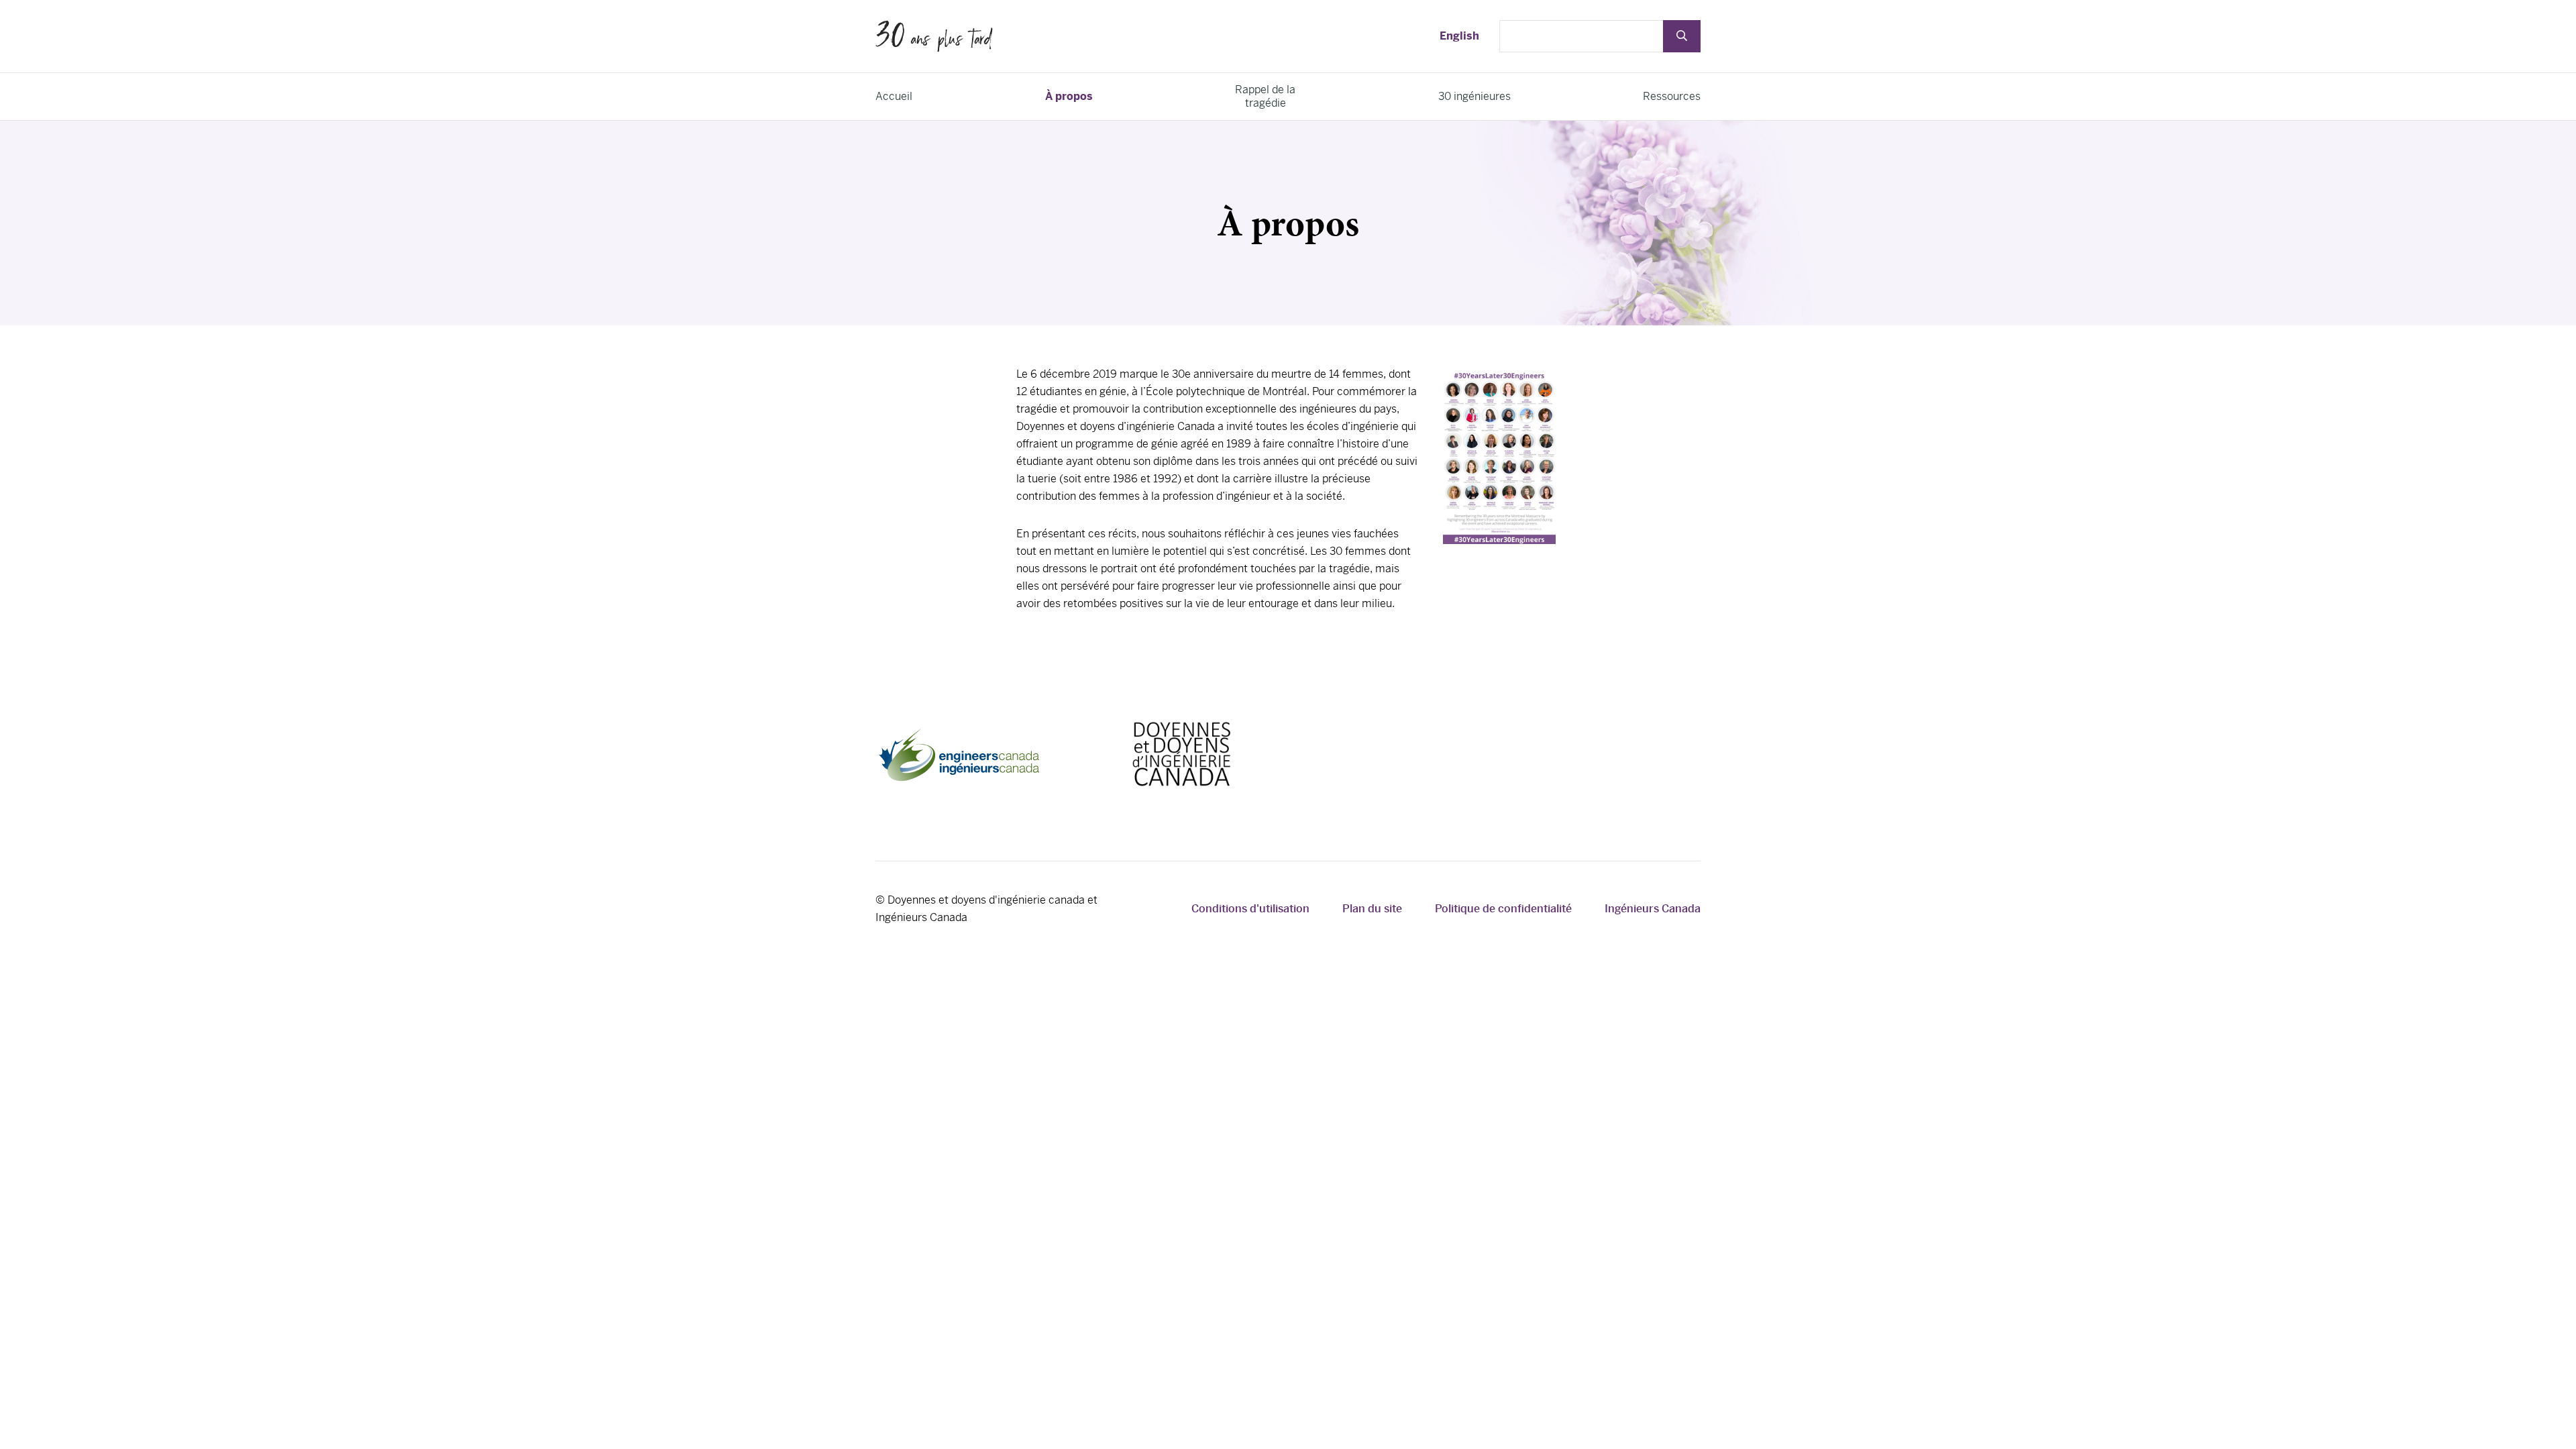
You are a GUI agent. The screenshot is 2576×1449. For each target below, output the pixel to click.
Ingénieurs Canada (1653, 909)
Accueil (894, 96)
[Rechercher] (1682, 36)
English (1459, 36)
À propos (1069, 96)
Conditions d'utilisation (1250, 909)
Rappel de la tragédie (1265, 96)
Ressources (1672, 96)
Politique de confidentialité (1503, 909)
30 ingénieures (1474, 96)
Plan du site (1372, 909)
